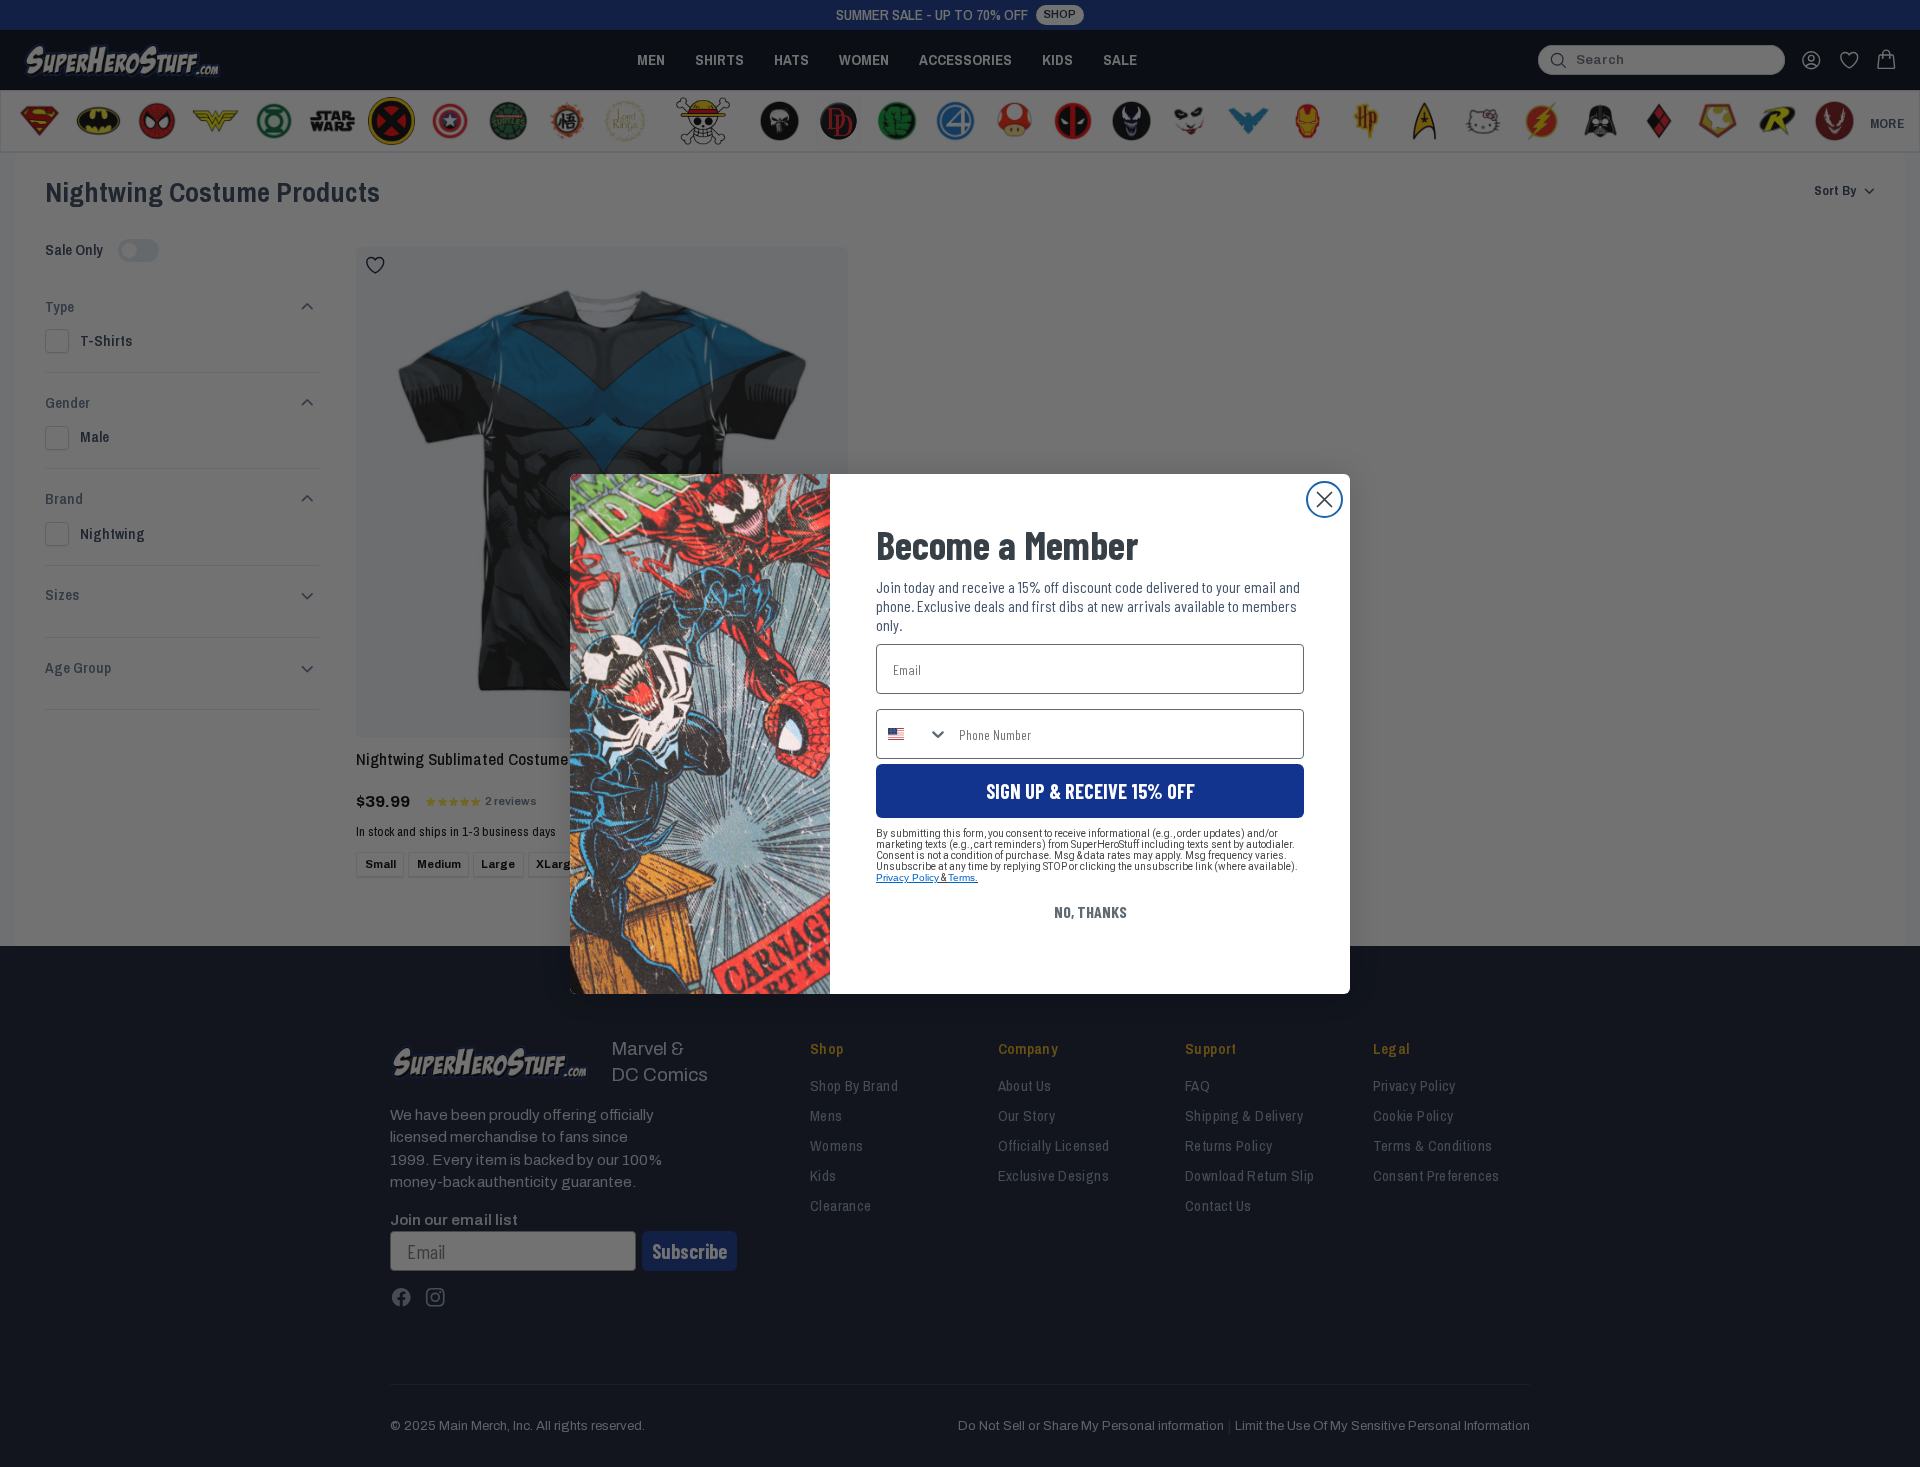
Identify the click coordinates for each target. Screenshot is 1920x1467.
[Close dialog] (1324, 499)
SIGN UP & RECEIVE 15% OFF (1090, 791)
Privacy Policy (907, 877)
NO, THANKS (1090, 911)
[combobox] (913, 734)
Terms (961, 877)
